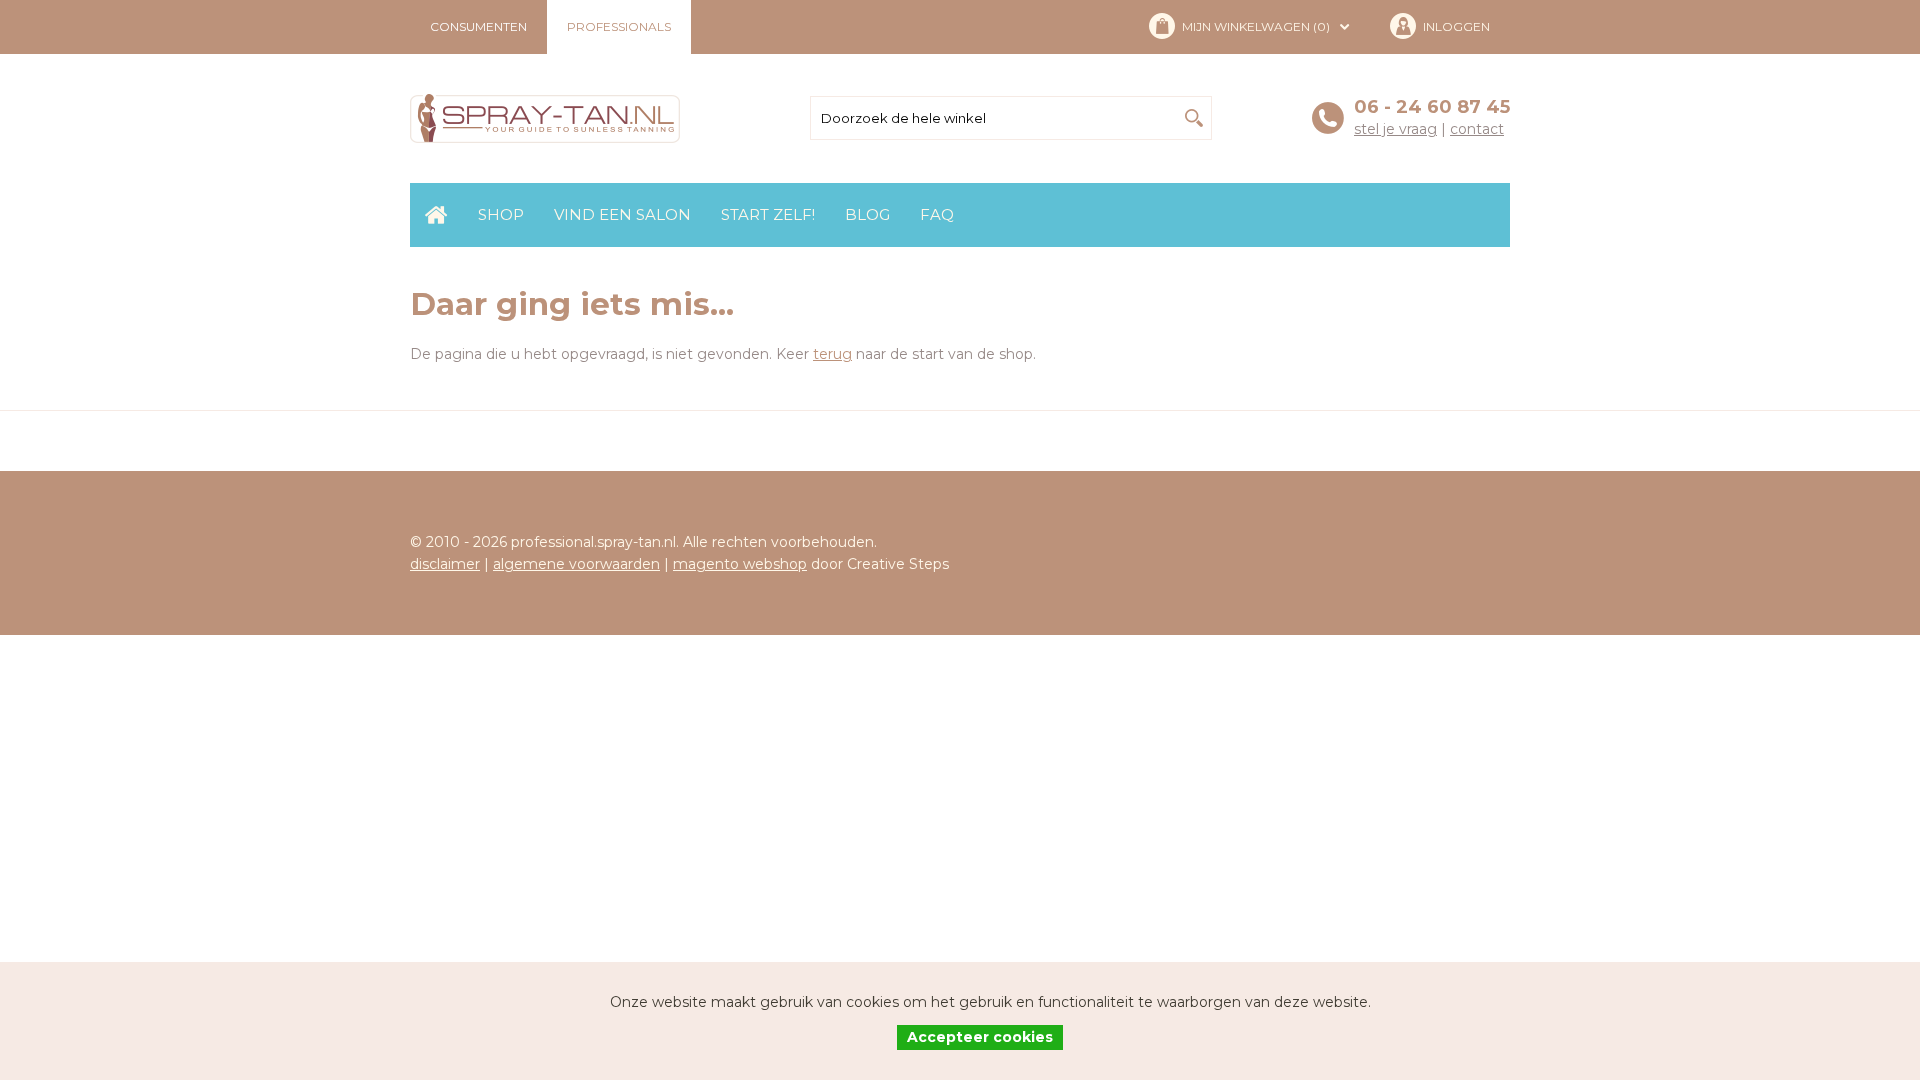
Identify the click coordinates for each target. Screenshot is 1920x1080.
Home (436, 215)
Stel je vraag (1395, 129)
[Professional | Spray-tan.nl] (545, 118)
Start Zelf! (768, 214)
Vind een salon (622, 214)
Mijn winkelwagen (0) (1256, 26)
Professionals (619, 26)
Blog (867, 214)
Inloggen (1456, 26)
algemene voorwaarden (576, 564)
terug (832, 354)
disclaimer (445, 564)
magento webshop (740, 564)
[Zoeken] (1194, 118)
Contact (1477, 129)
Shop (501, 214)
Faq (937, 214)
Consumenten (478, 26)
